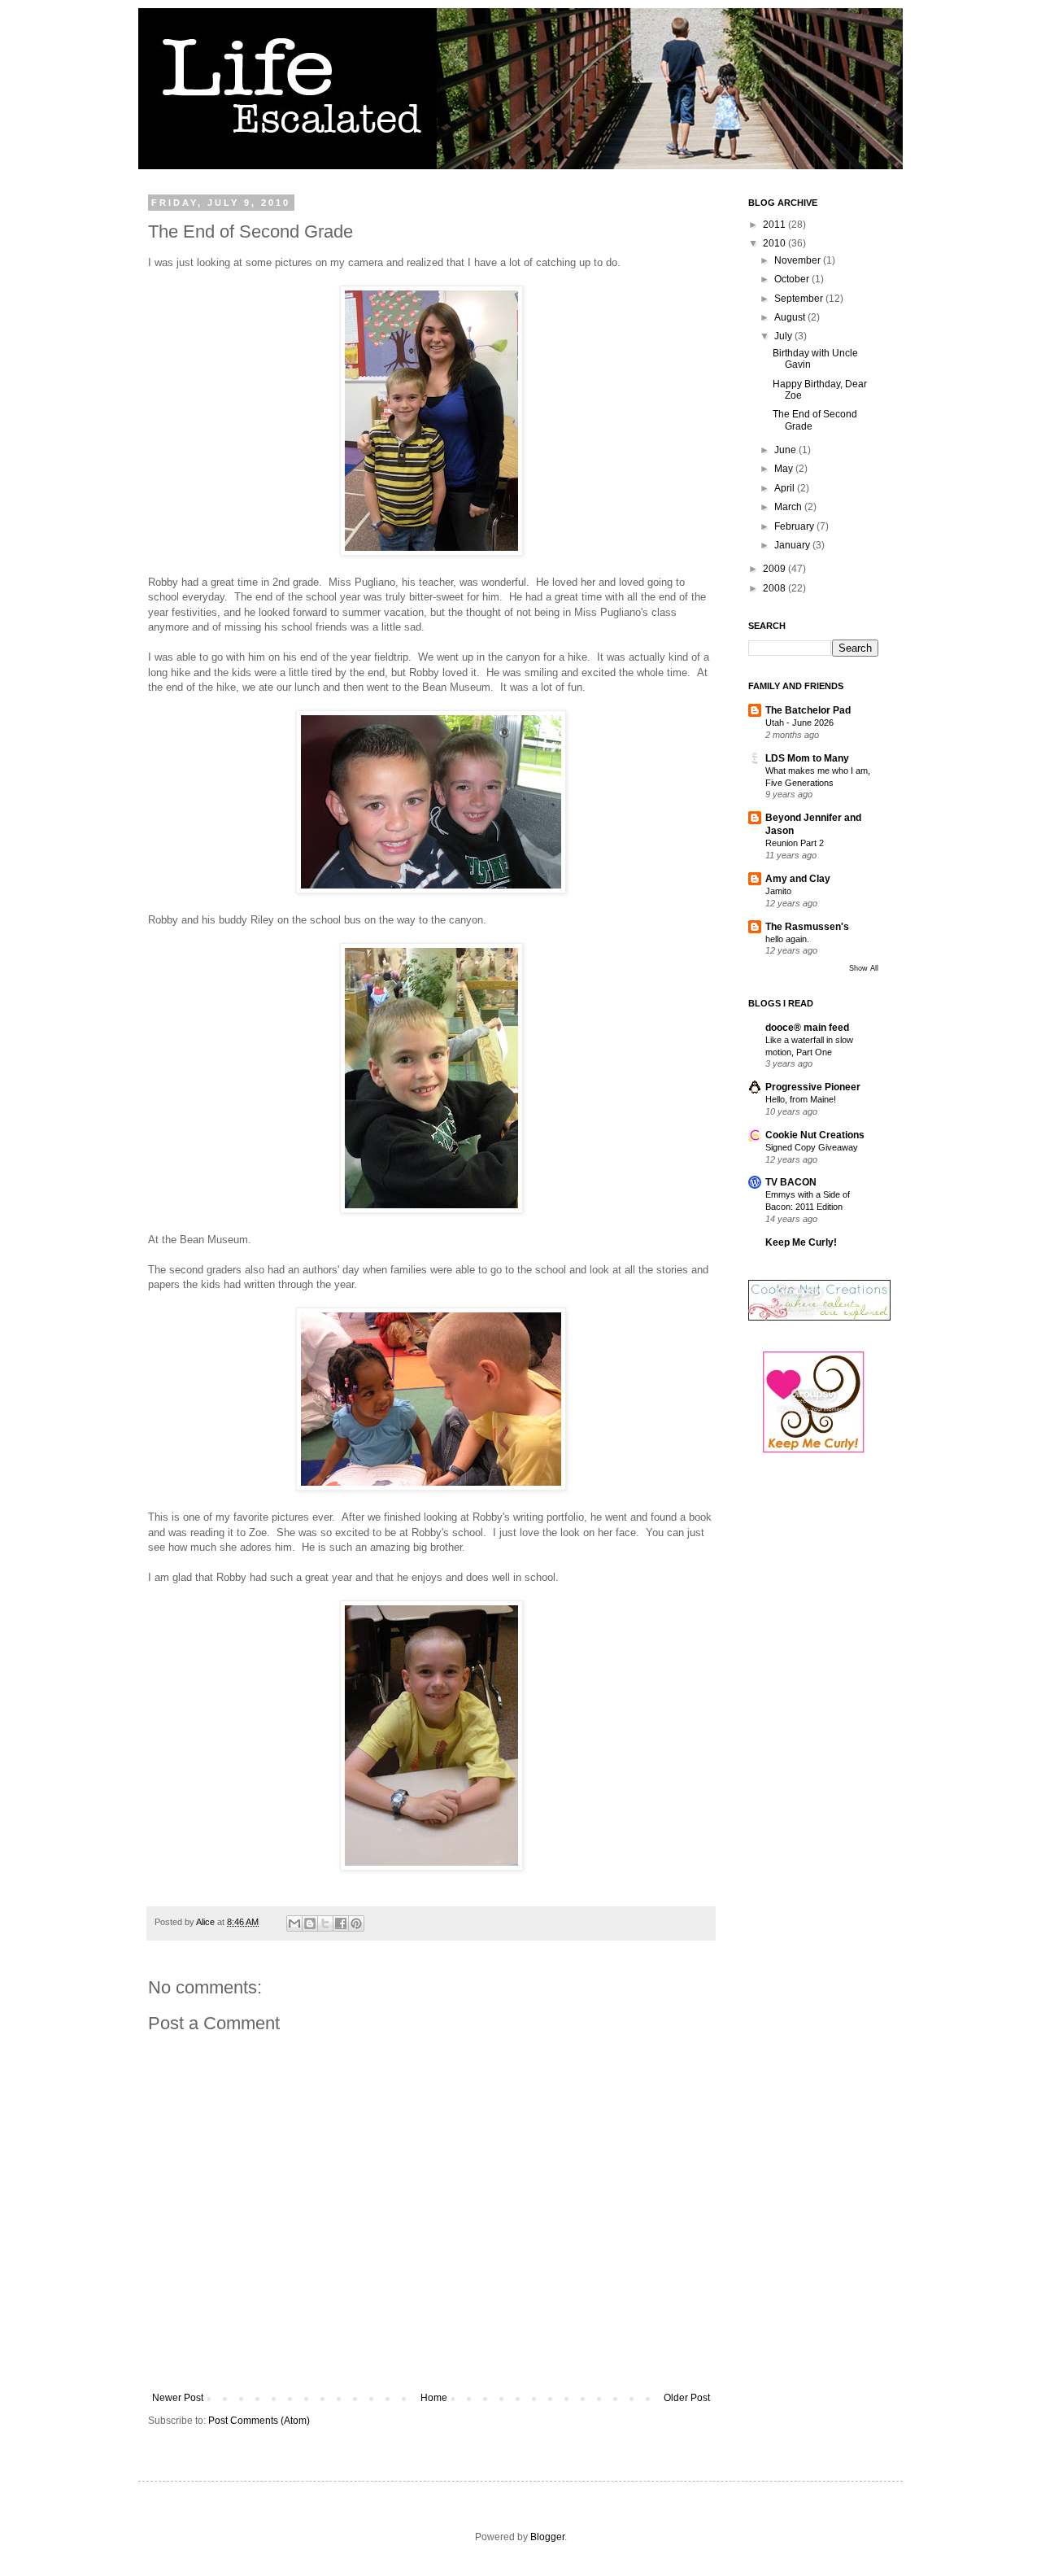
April (786, 488)
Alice (207, 1922)
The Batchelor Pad (808, 710)
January (793, 545)
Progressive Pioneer (813, 1087)
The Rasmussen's (807, 927)
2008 (775, 588)
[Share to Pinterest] (356, 1923)
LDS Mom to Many (807, 758)
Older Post (687, 2398)
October (793, 279)
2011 (775, 225)
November (799, 260)
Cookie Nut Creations (815, 1135)
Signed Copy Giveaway (812, 1147)
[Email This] (294, 1923)
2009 (775, 569)
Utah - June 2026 (799, 723)
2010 (775, 243)
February (795, 526)
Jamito (778, 891)
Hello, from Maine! (801, 1099)
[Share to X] (325, 1923)
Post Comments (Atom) (259, 2421)
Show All (864, 968)
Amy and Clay (798, 879)
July (784, 336)
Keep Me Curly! (801, 1242)
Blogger (547, 2537)
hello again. (787, 939)
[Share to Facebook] (341, 1923)
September (800, 299)
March (789, 507)
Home (434, 2398)
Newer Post (178, 2398)
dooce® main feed (807, 1028)
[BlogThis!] (310, 1923)
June (786, 450)
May (785, 469)
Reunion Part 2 (795, 843)
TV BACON (791, 1182)
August (791, 317)
